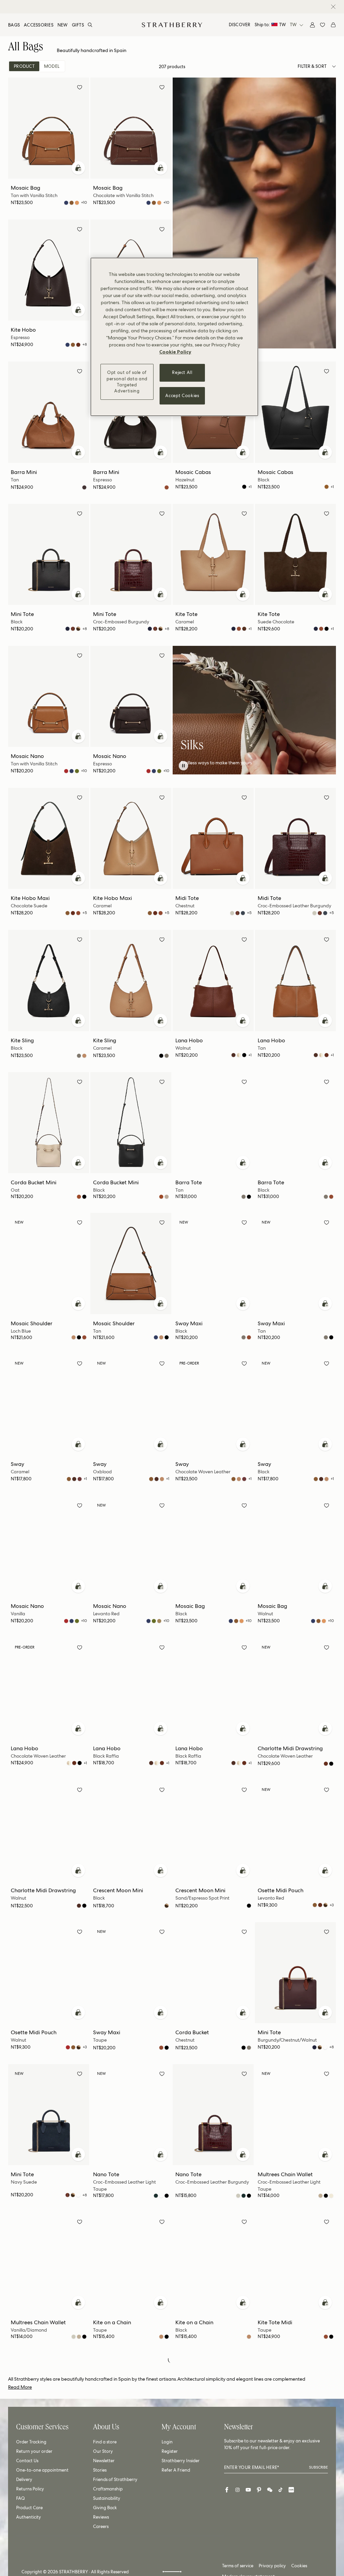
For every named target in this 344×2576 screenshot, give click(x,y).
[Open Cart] (333, 25)
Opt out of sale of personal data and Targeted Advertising (127, 382)
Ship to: (270, 25)
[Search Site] (90, 25)
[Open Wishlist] (322, 25)
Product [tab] (24, 66)
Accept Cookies (182, 396)
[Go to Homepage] (172, 25)
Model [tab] (52, 66)
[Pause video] (183, 766)
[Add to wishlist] (80, 88)
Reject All (182, 372)
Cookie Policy (175, 352)
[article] (254, 763)
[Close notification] (333, 7)
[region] (174, 337)
